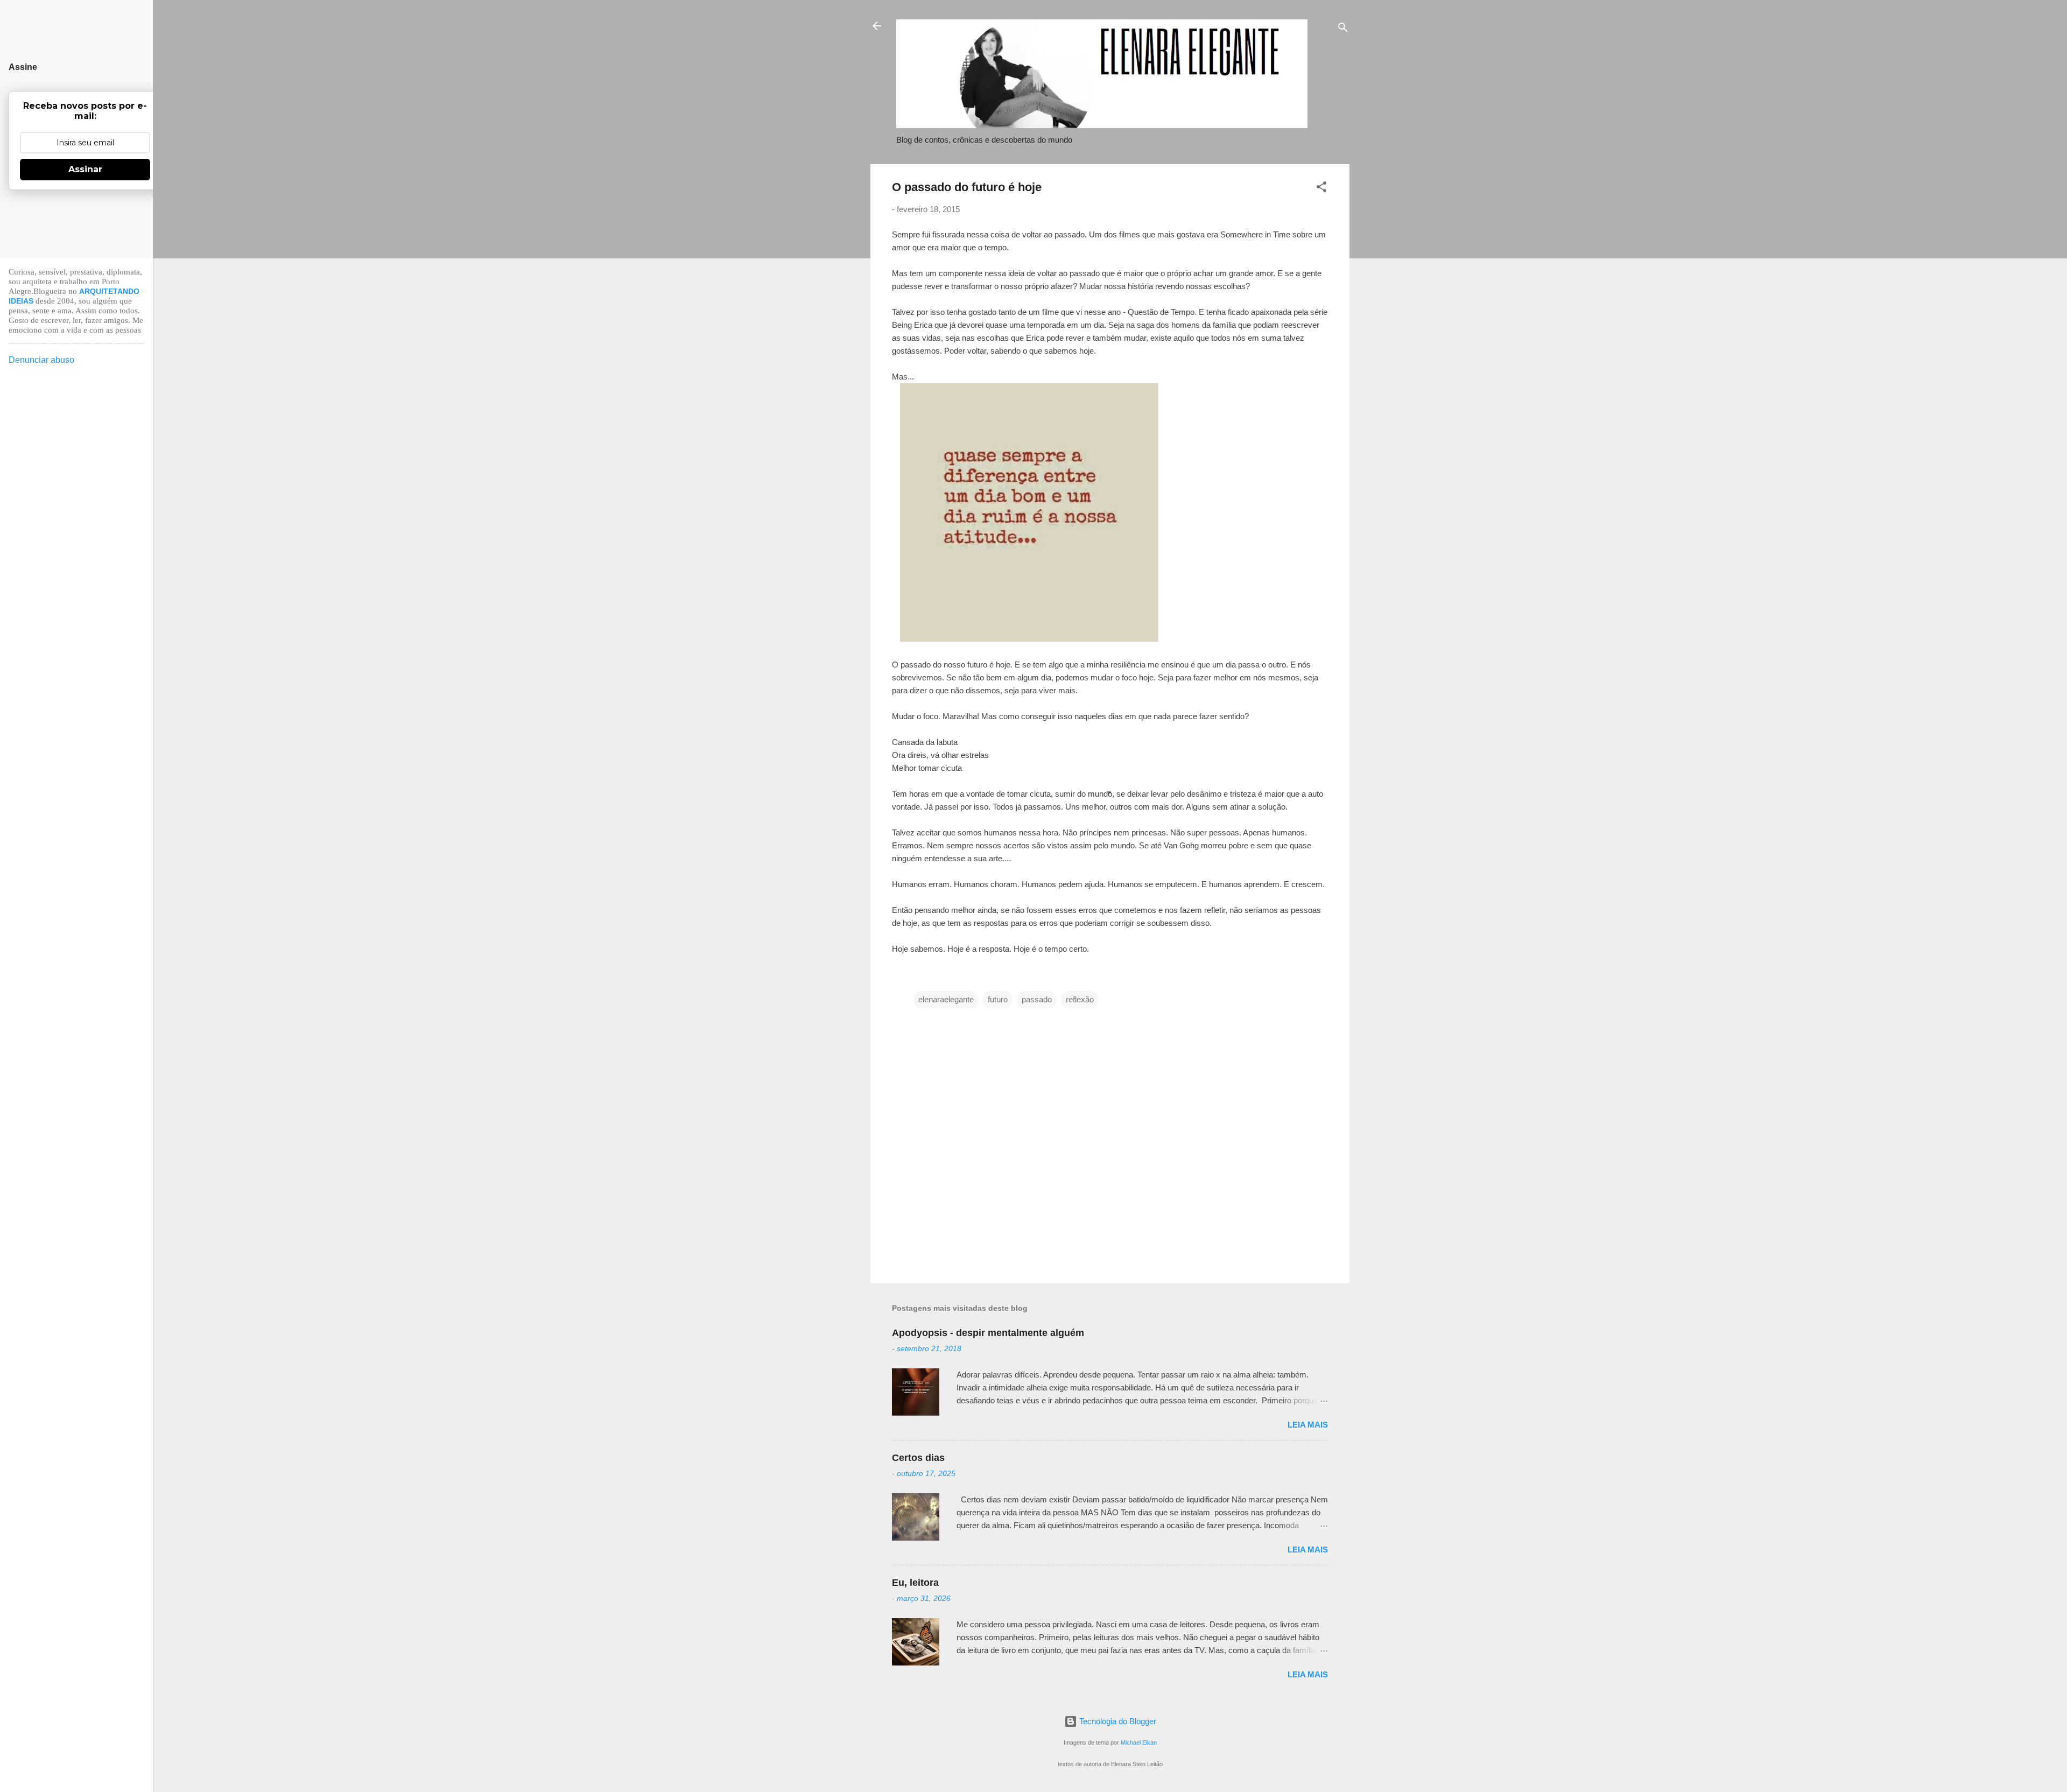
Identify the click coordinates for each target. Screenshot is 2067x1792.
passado (1037, 999)
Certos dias (918, 1458)
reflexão (1080, 999)
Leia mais (1308, 1425)
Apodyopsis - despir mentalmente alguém (988, 1333)
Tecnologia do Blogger (1117, 1721)
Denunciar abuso (41, 360)
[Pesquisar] (1343, 29)
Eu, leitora (915, 1583)
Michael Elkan (1139, 1742)
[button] (1321, 189)
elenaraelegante (946, 999)
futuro (998, 999)
